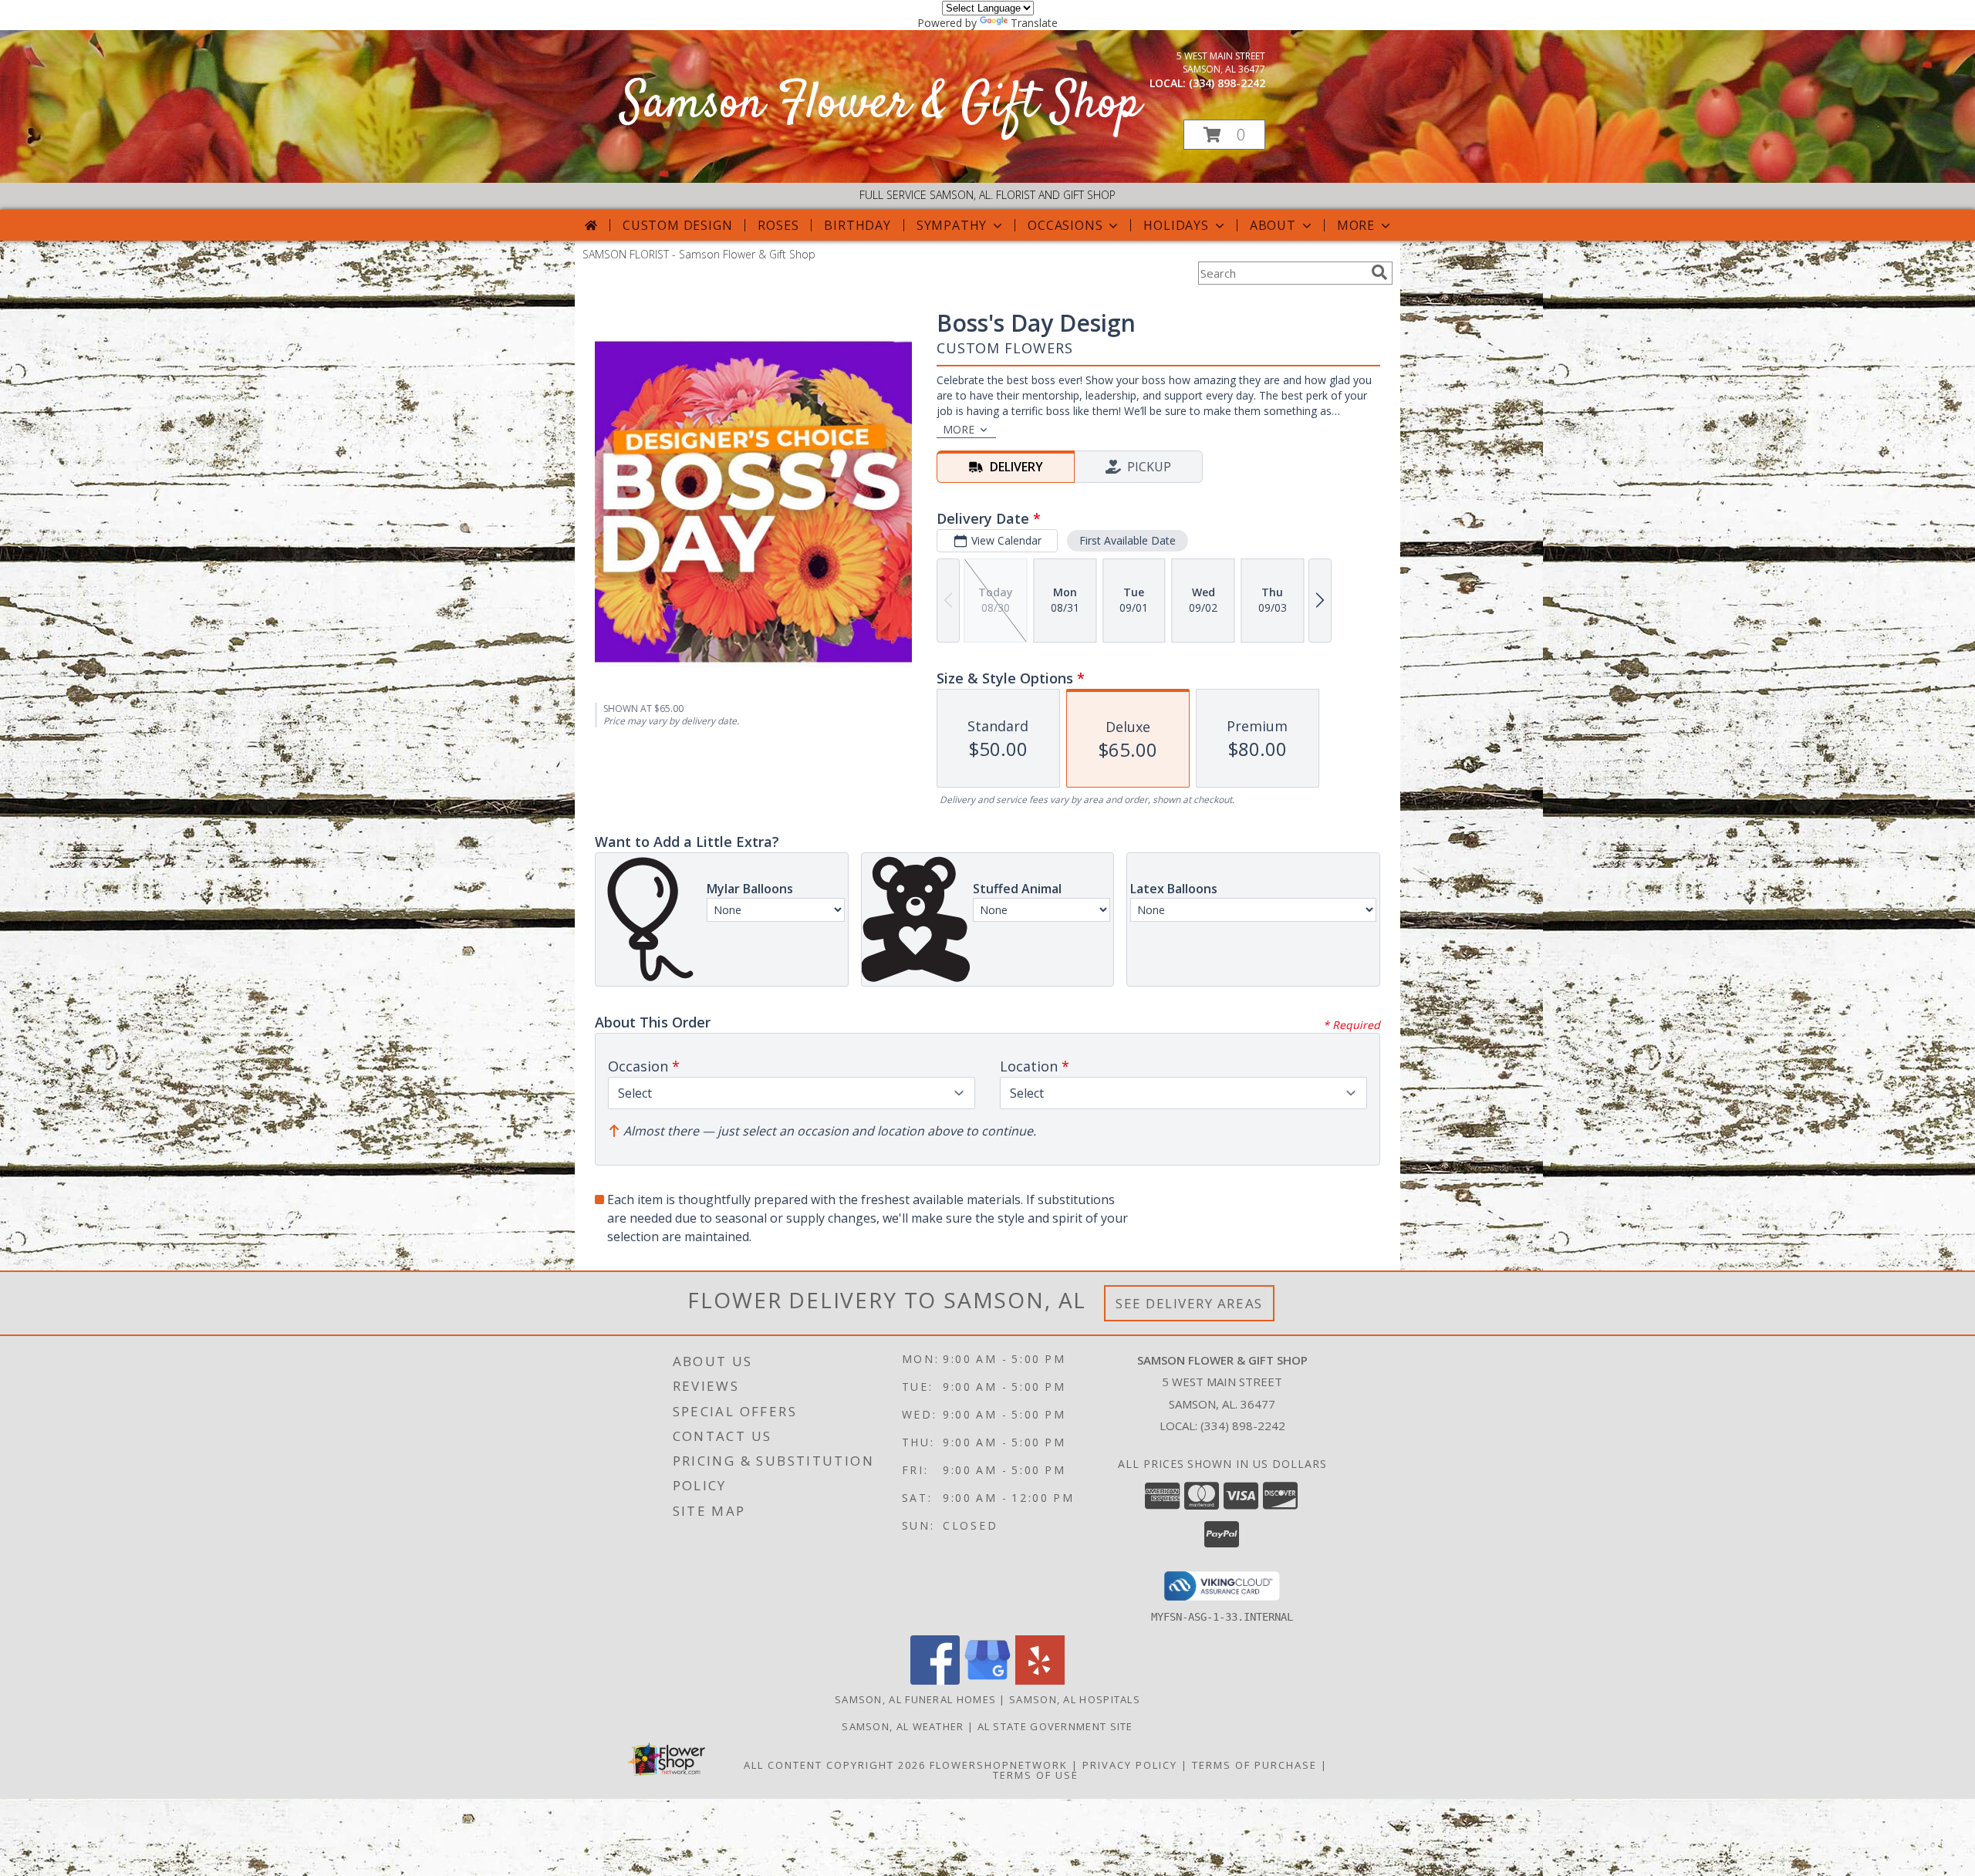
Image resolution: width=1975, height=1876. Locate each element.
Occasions (1065, 225)
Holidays (1176, 225)
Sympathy (952, 225)
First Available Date (1128, 540)
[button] (1224, 135)
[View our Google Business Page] (987, 1680)
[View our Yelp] (1040, 1680)
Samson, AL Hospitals (1075, 1699)
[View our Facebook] (935, 1680)
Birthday (857, 225)
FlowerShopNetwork (999, 1765)
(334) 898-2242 (1227, 83)
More (1356, 225)
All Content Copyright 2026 (835, 1765)
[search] (1379, 272)
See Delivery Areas (1189, 1303)
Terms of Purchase (1254, 1765)
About (1273, 225)
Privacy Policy (1130, 1765)
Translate (1034, 23)
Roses (778, 225)
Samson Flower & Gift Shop (881, 105)
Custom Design (677, 225)
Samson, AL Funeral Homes (915, 1699)
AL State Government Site (1055, 1726)
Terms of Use (1036, 1775)
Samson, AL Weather (903, 1726)
